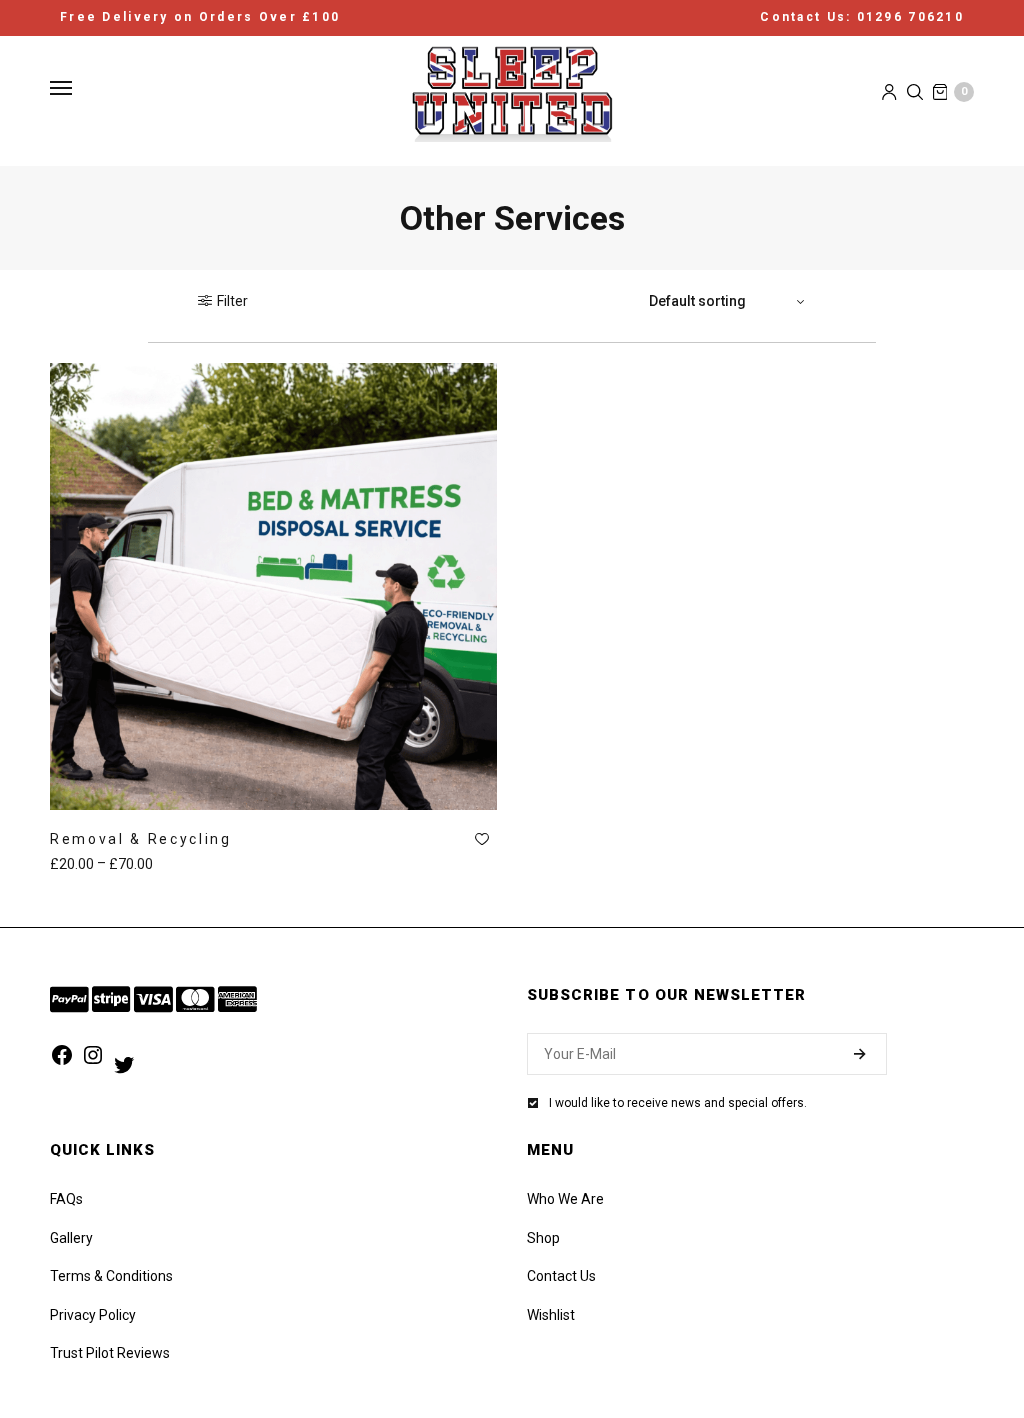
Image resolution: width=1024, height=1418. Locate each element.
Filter (232, 301)
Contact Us (561, 1276)
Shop (543, 1238)
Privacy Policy (93, 1315)
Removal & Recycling (141, 839)
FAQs (66, 1199)
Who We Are (565, 1199)
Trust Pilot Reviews (110, 1353)
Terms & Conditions (111, 1276)
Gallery (71, 1238)
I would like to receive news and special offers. (678, 1103)
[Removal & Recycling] (273, 586)
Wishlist (551, 1315)
